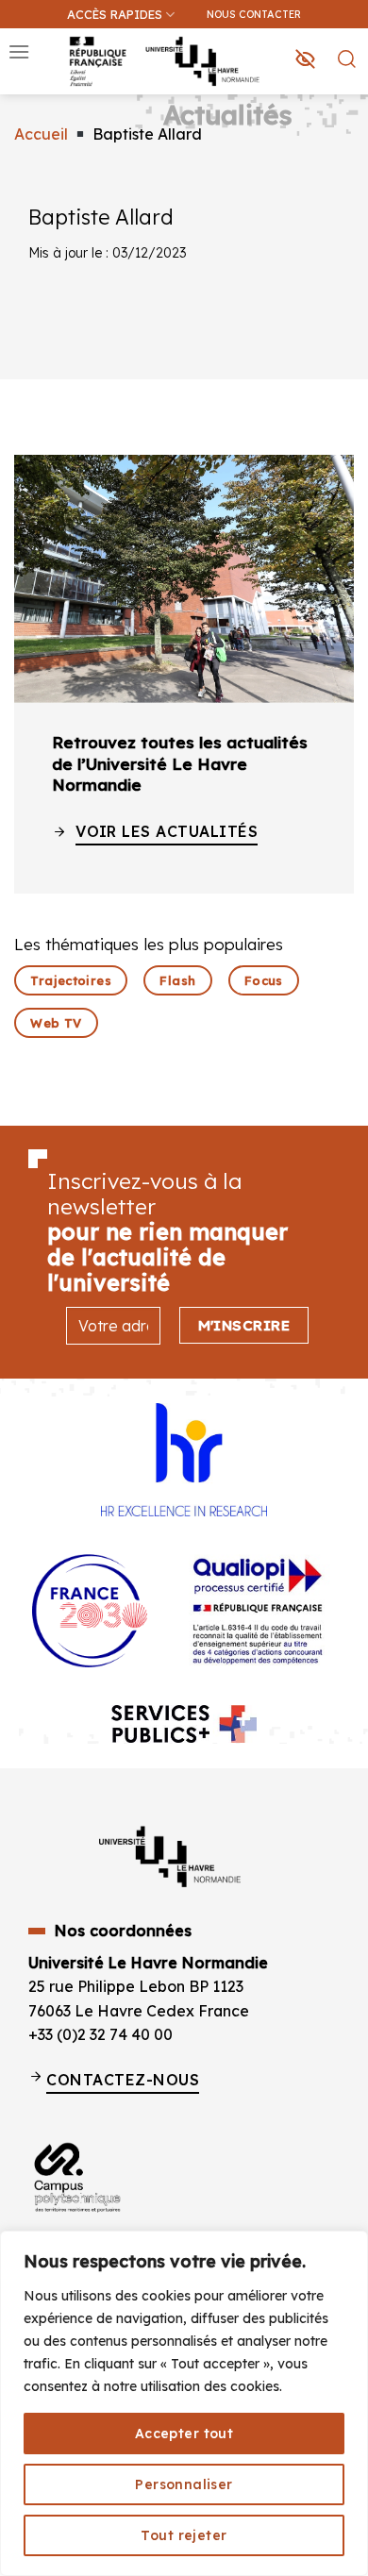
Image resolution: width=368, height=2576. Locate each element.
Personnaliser (184, 2484)
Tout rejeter (184, 2535)
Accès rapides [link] (115, 14)
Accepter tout (184, 2434)
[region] (184, 2403)
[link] (343, 109)
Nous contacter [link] (254, 14)
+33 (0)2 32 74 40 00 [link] (100, 2034)
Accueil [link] (41, 134)
